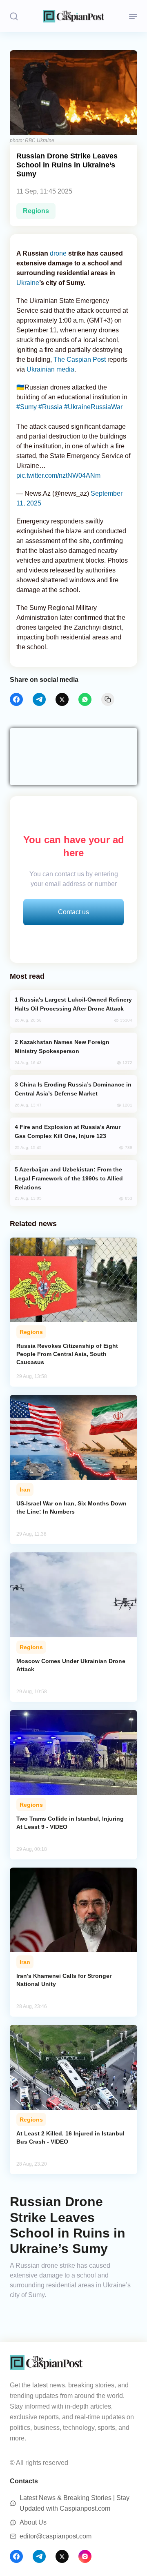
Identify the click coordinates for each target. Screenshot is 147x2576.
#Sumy (27, 407)
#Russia (50, 407)
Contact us (73, 912)
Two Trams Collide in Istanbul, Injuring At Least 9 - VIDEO (70, 1823)
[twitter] (62, 699)
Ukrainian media (50, 369)
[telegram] (39, 699)
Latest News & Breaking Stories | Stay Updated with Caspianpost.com (75, 2503)
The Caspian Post (80, 360)
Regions (36, 211)
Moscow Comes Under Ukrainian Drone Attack (71, 1665)
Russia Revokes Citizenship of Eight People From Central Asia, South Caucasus (67, 1354)
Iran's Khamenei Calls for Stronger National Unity (64, 1980)
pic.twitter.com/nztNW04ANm (58, 475)
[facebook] (16, 699)
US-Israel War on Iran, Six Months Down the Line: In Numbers (71, 1507)
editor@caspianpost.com (56, 2536)
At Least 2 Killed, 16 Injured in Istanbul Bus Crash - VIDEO (70, 2137)
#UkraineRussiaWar (93, 407)
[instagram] (85, 2556)
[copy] (108, 699)
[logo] (73, 16)
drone (58, 253)
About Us (33, 2522)
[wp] (85, 699)
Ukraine (28, 283)
